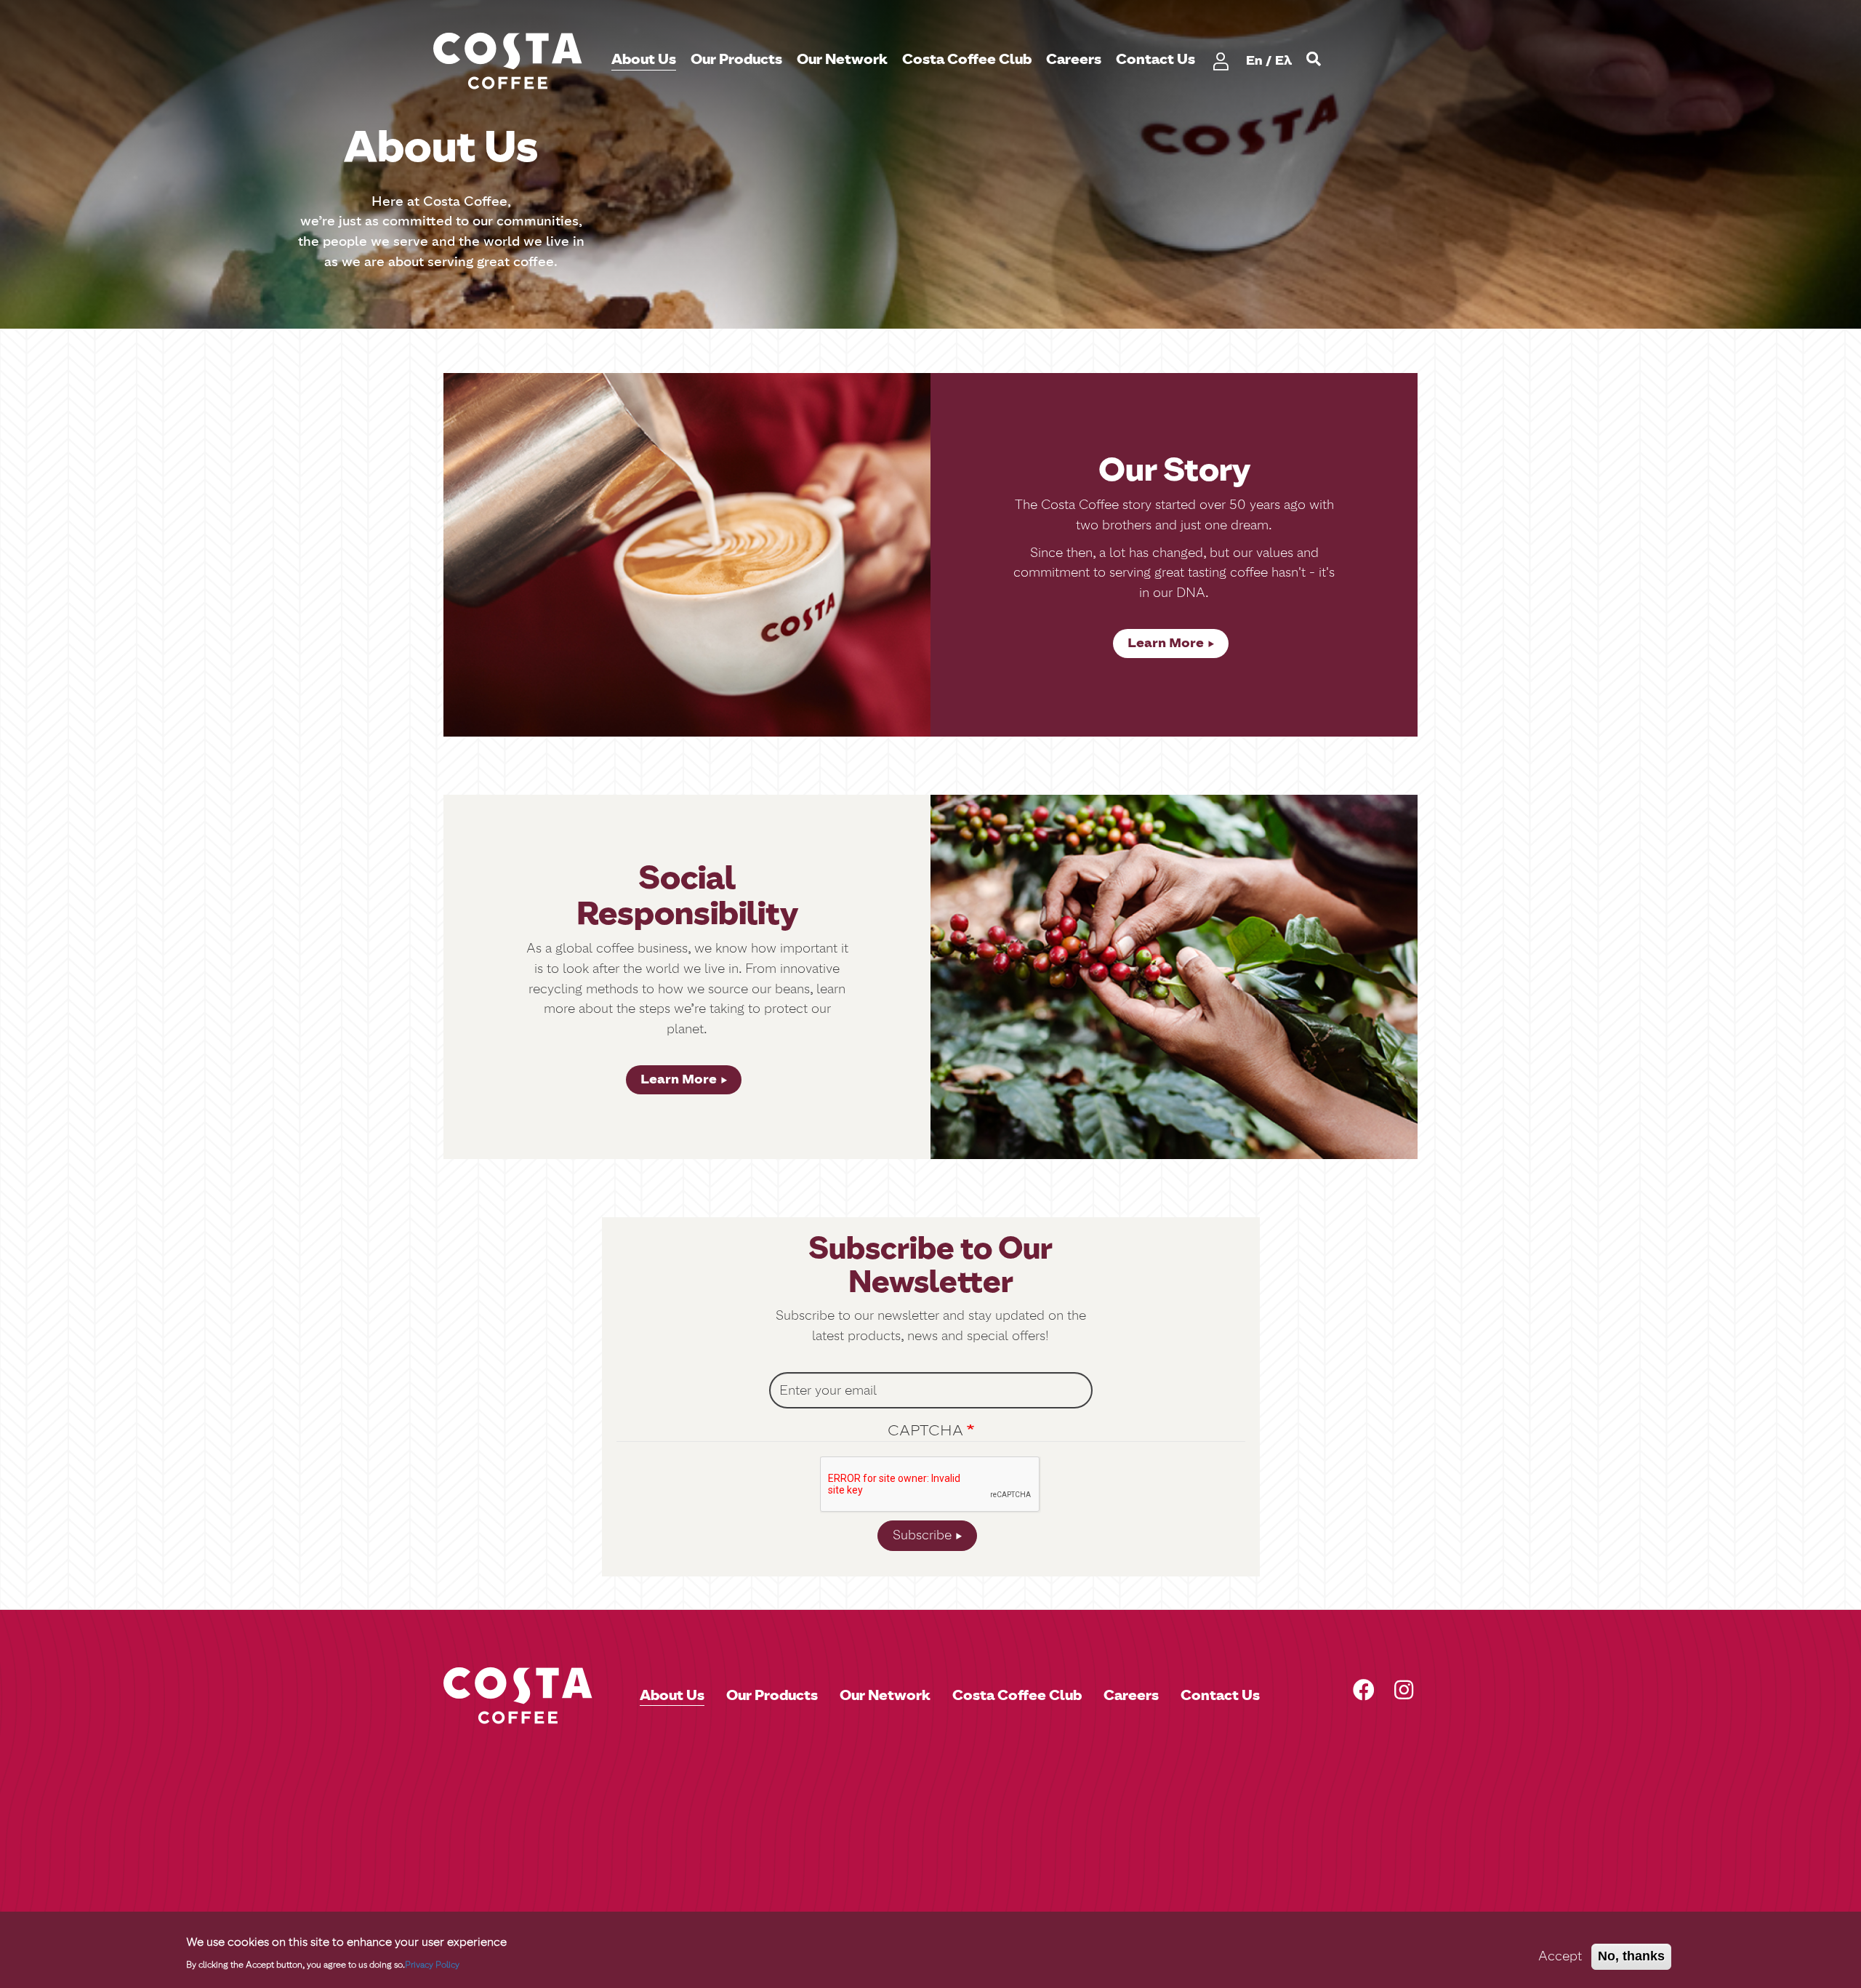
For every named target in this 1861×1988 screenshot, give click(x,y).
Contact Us (1155, 60)
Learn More (1166, 643)
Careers (1074, 60)
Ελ (1283, 60)
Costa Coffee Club (967, 60)
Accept (1560, 1956)
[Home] (513, 61)
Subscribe (922, 1535)
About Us (644, 60)
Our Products (736, 60)
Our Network (842, 60)
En (1254, 60)
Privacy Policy (432, 1964)
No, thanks (1631, 1956)
